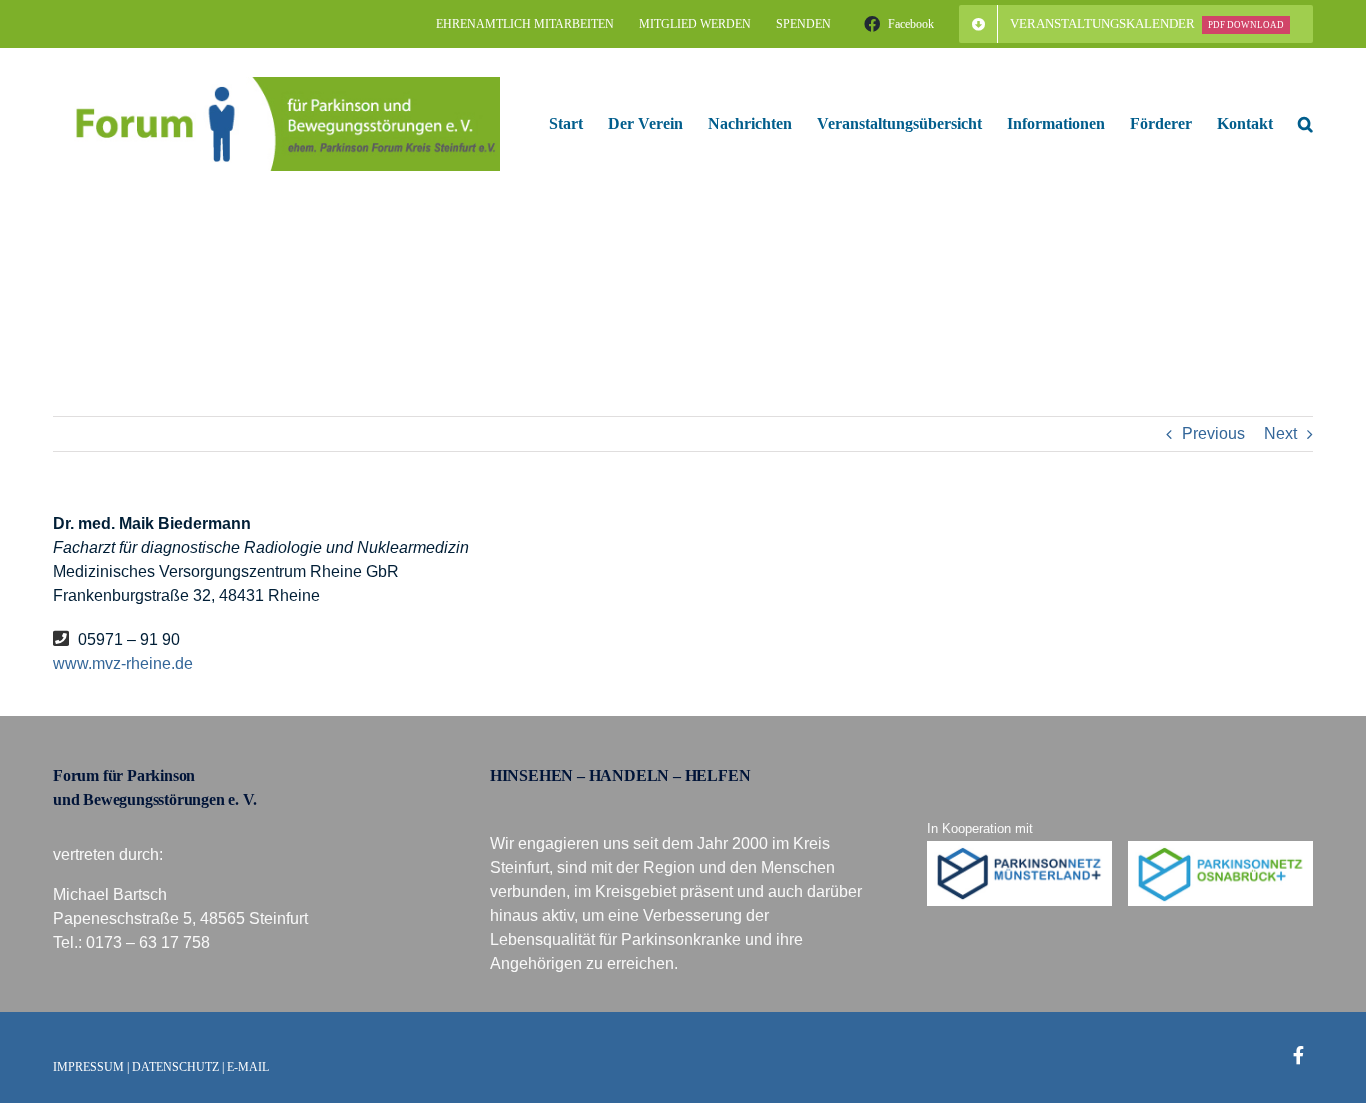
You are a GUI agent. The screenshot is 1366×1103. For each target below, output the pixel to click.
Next (1280, 433)
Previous (1213, 433)
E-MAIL (248, 1067)
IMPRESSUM (88, 1067)
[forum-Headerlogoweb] (276, 84)
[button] (1305, 124)
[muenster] (1020, 848)
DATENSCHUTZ (175, 1067)
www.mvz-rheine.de (123, 663)
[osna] (1221, 848)
